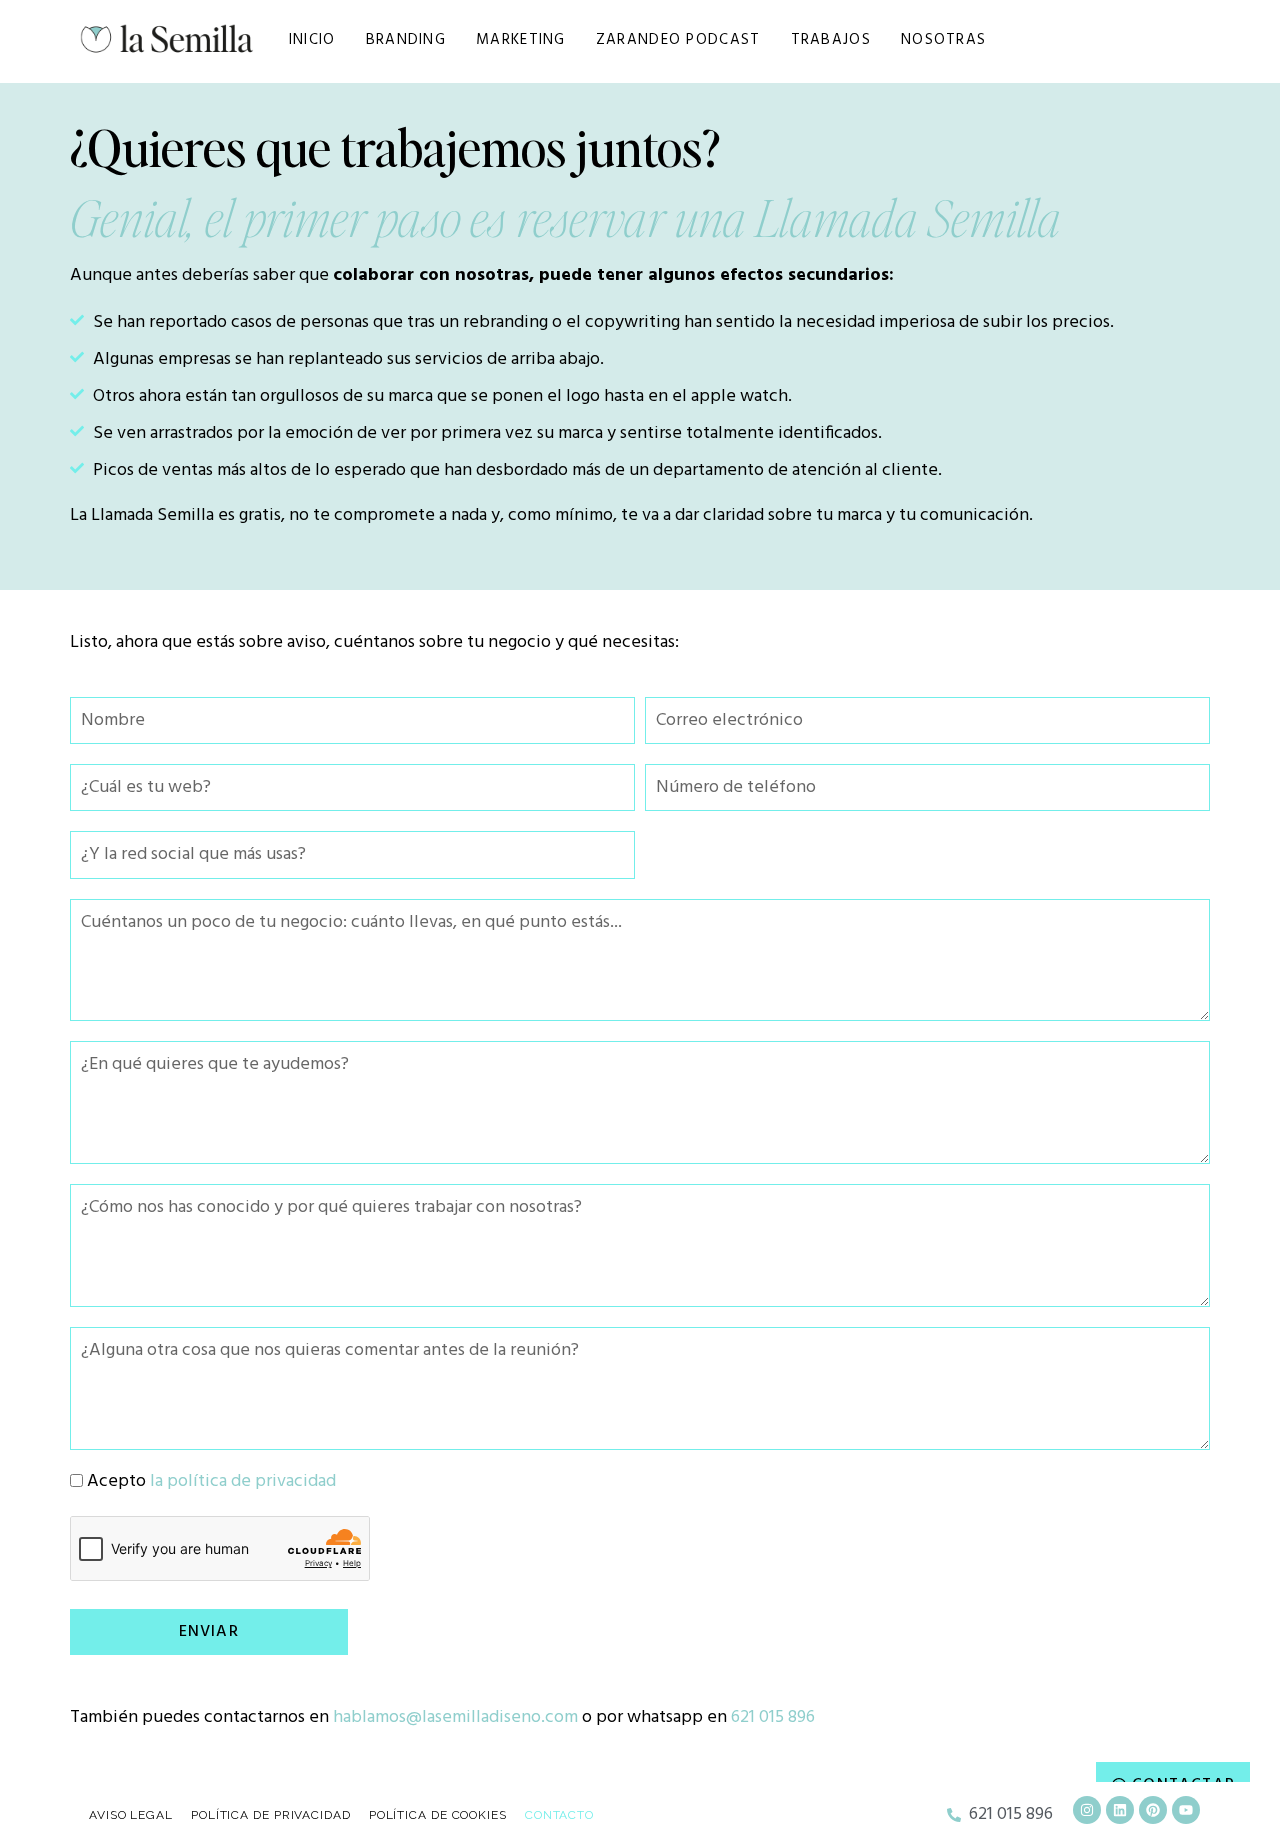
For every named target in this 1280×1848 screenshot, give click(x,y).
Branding (406, 40)
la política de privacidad (243, 1481)
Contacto (559, 1815)
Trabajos (831, 40)
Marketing (521, 40)
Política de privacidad (271, 1815)
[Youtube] (1186, 1810)
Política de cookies (438, 1815)
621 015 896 (773, 1717)
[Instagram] (1087, 1810)
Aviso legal (131, 1815)
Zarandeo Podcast (678, 40)
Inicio (312, 40)
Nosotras (943, 40)
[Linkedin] (1120, 1810)
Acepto (211, 1481)
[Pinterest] (1153, 1810)
